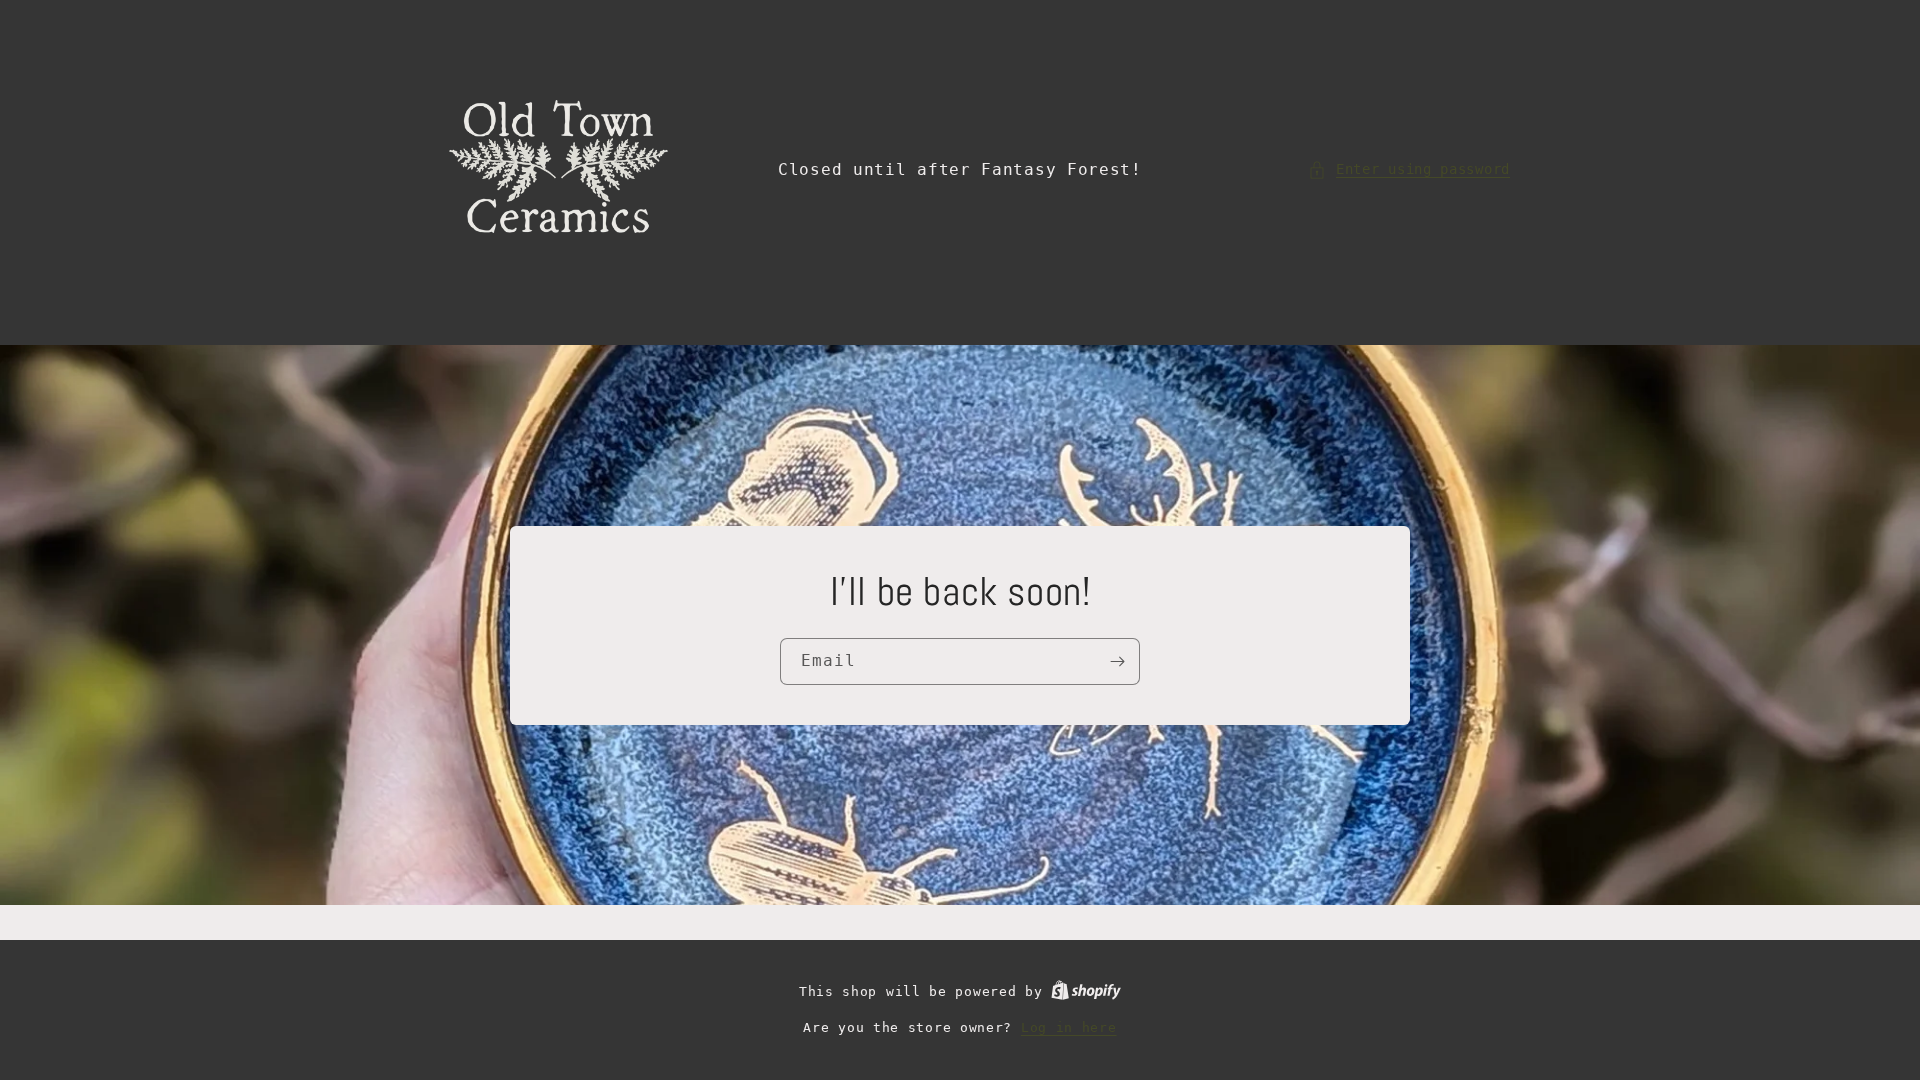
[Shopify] (1086, 991)
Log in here (1069, 1027)
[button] (1409, 169)
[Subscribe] (1117, 661)
